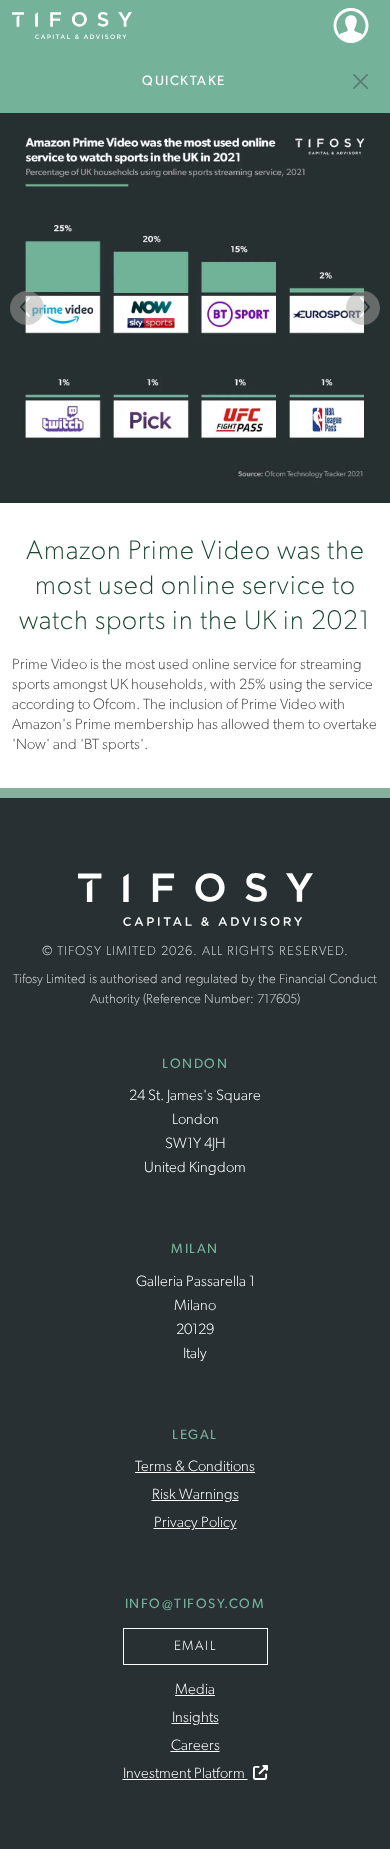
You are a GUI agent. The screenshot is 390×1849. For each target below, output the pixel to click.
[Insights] (361, 81)
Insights (195, 1718)
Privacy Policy (195, 1523)
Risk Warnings (195, 1495)
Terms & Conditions (195, 1467)
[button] (351, 25)
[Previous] (27, 308)
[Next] (363, 308)
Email (195, 1646)
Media (195, 1690)
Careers (195, 1746)
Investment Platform (185, 1774)
